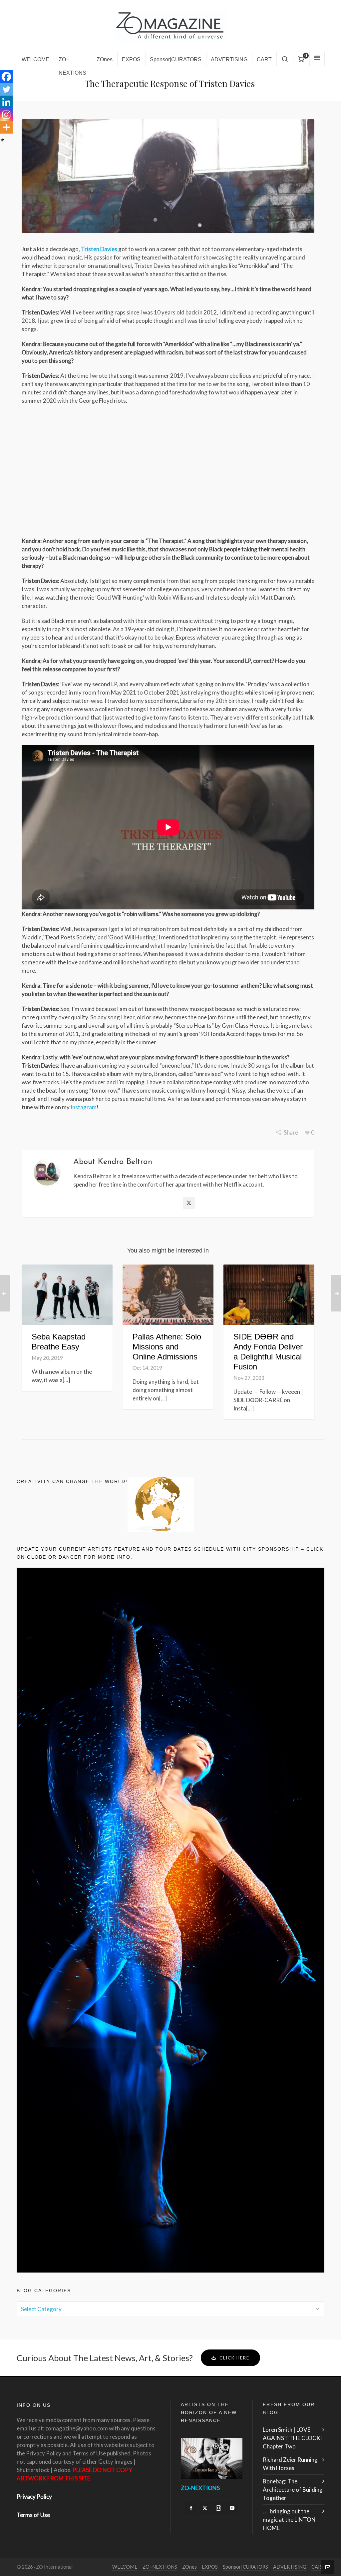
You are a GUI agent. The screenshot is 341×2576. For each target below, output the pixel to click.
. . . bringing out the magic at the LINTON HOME (289, 2520)
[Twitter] (6, 89)
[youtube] (232, 2508)
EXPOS (210, 2567)
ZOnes (189, 2567)
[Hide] (3, 140)
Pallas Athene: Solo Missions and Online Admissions (167, 1347)
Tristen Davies (99, 249)
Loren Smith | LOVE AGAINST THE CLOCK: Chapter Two (292, 2438)
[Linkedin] (6, 102)
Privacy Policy (34, 2497)
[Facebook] (6, 77)
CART (318, 2567)
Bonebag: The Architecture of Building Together (293, 2490)
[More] (6, 127)
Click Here (234, 2358)
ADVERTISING (290, 2567)
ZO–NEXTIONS (160, 2567)
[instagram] (218, 2508)
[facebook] (191, 2508)
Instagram (84, 1107)
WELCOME (125, 2567)
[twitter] (205, 2508)
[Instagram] (6, 115)
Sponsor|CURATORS (245, 2567)
